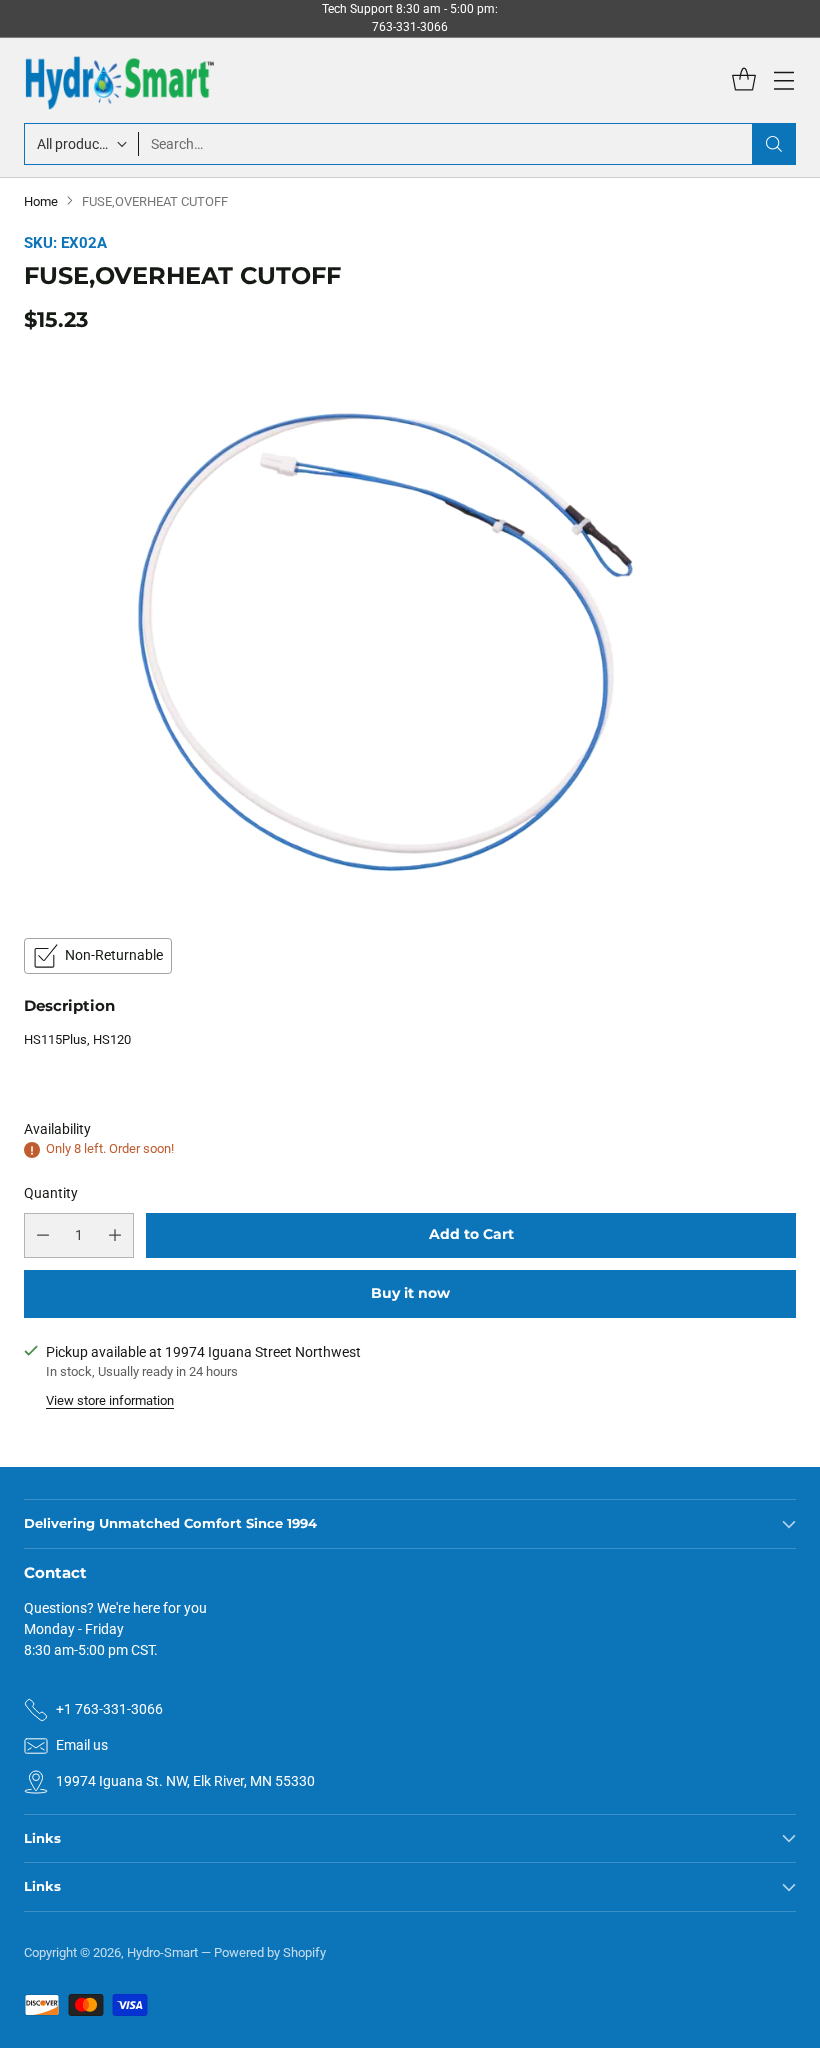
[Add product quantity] (115, 1235)
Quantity (51, 1193)
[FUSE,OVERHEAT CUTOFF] (410, 633)
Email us (82, 1745)
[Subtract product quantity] (43, 1235)
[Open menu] (783, 80)
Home (41, 201)
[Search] (774, 144)
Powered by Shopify (270, 1952)
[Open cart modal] (743, 80)
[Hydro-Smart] (119, 80)
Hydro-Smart (162, 1952)
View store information (110, 1400)
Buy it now (410, 1293)
